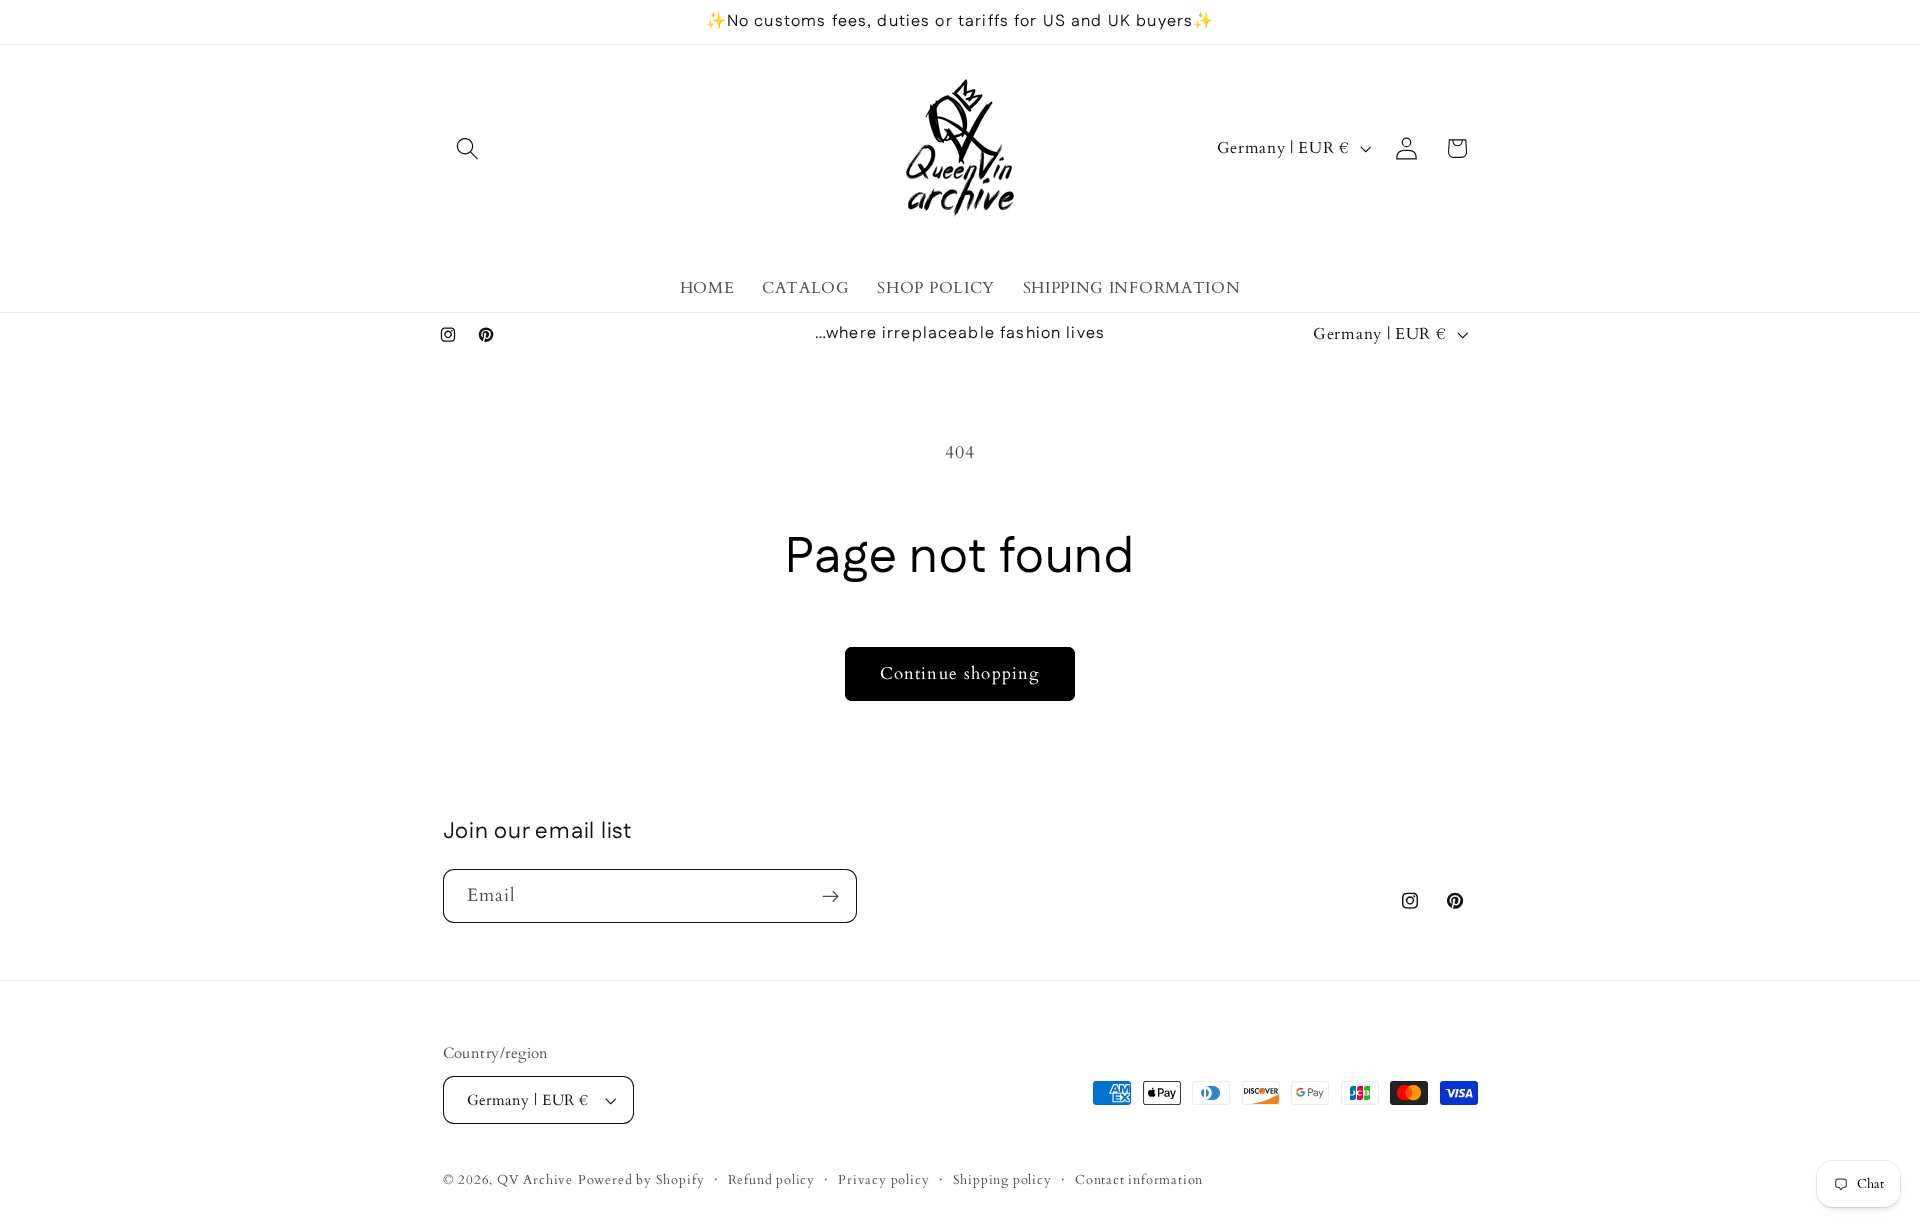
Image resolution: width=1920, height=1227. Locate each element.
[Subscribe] (830, 896)
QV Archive (535, 1180)
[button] (468, 148)
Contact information (1139, 1180)
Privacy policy (883, 1180)
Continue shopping (960, 673)
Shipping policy (1002, 1180)
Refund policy (771, 1180)
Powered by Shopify (641, 1180)
